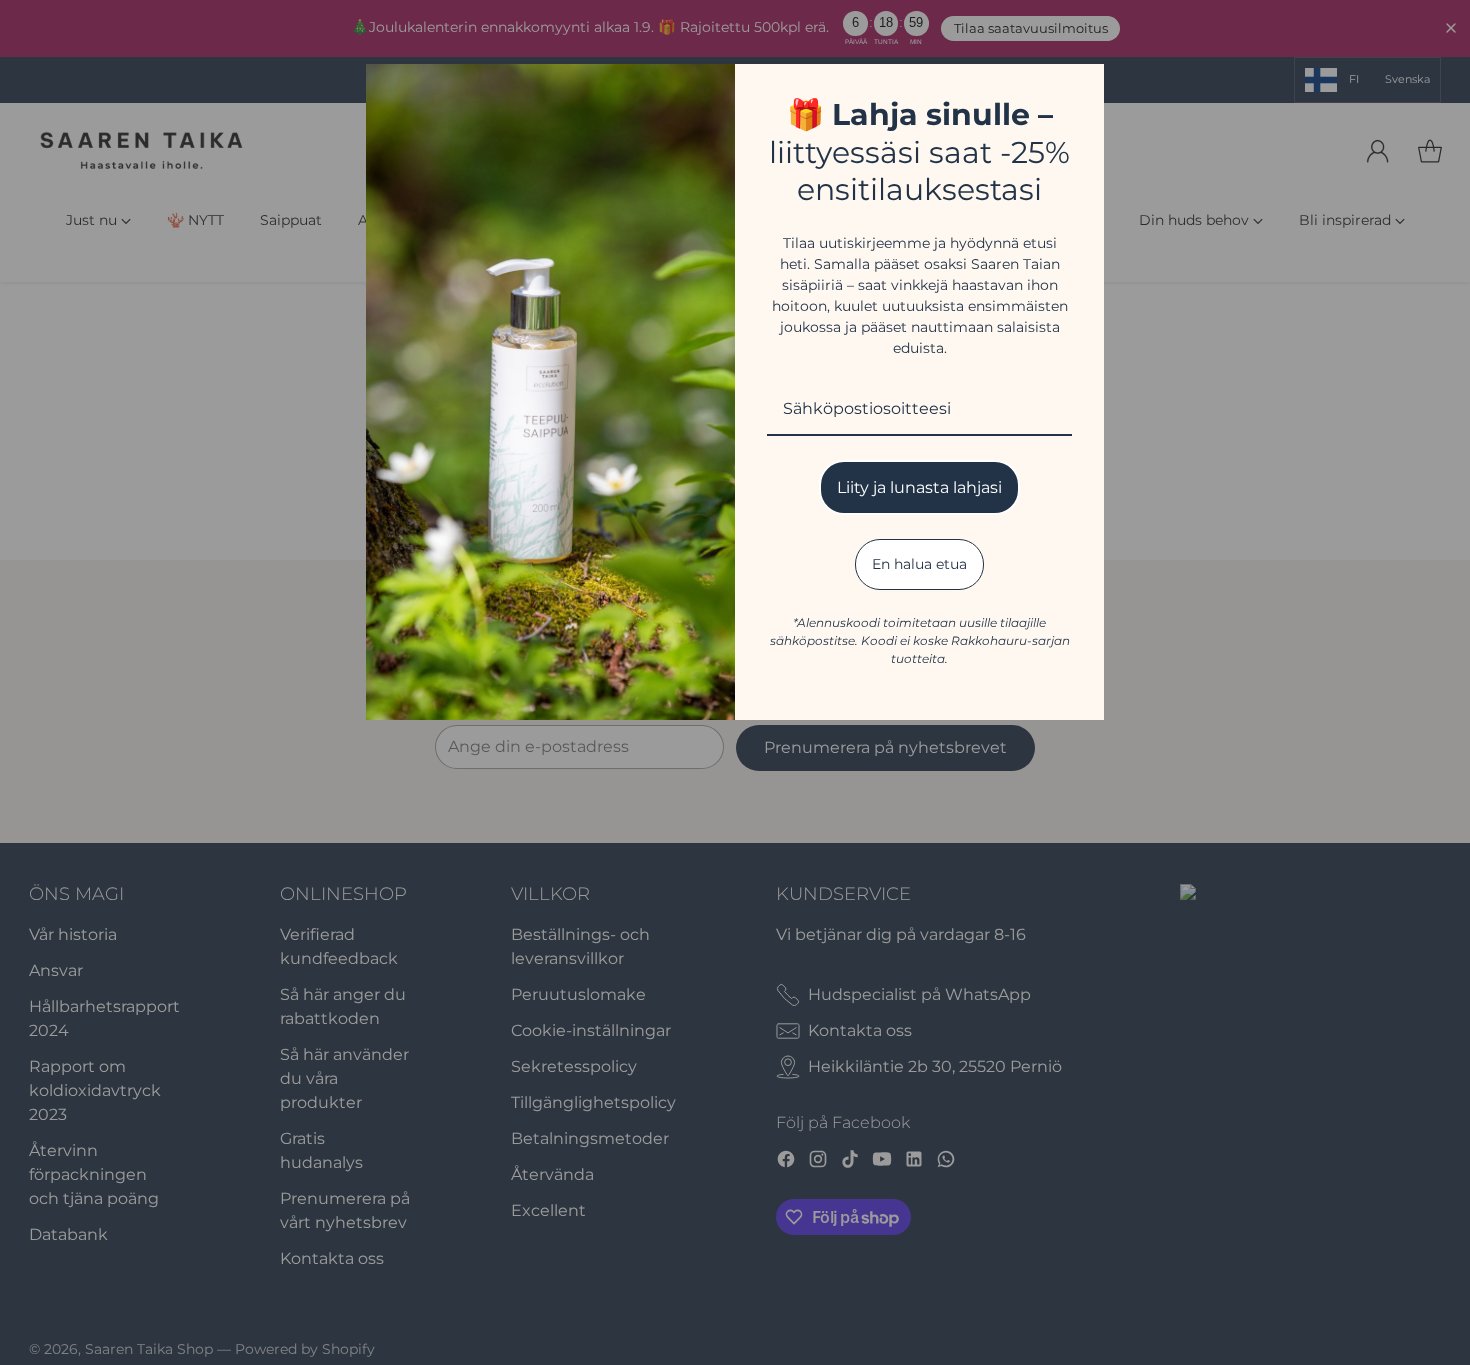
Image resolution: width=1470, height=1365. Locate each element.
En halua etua (919, 564)
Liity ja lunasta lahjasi (919, 487)
